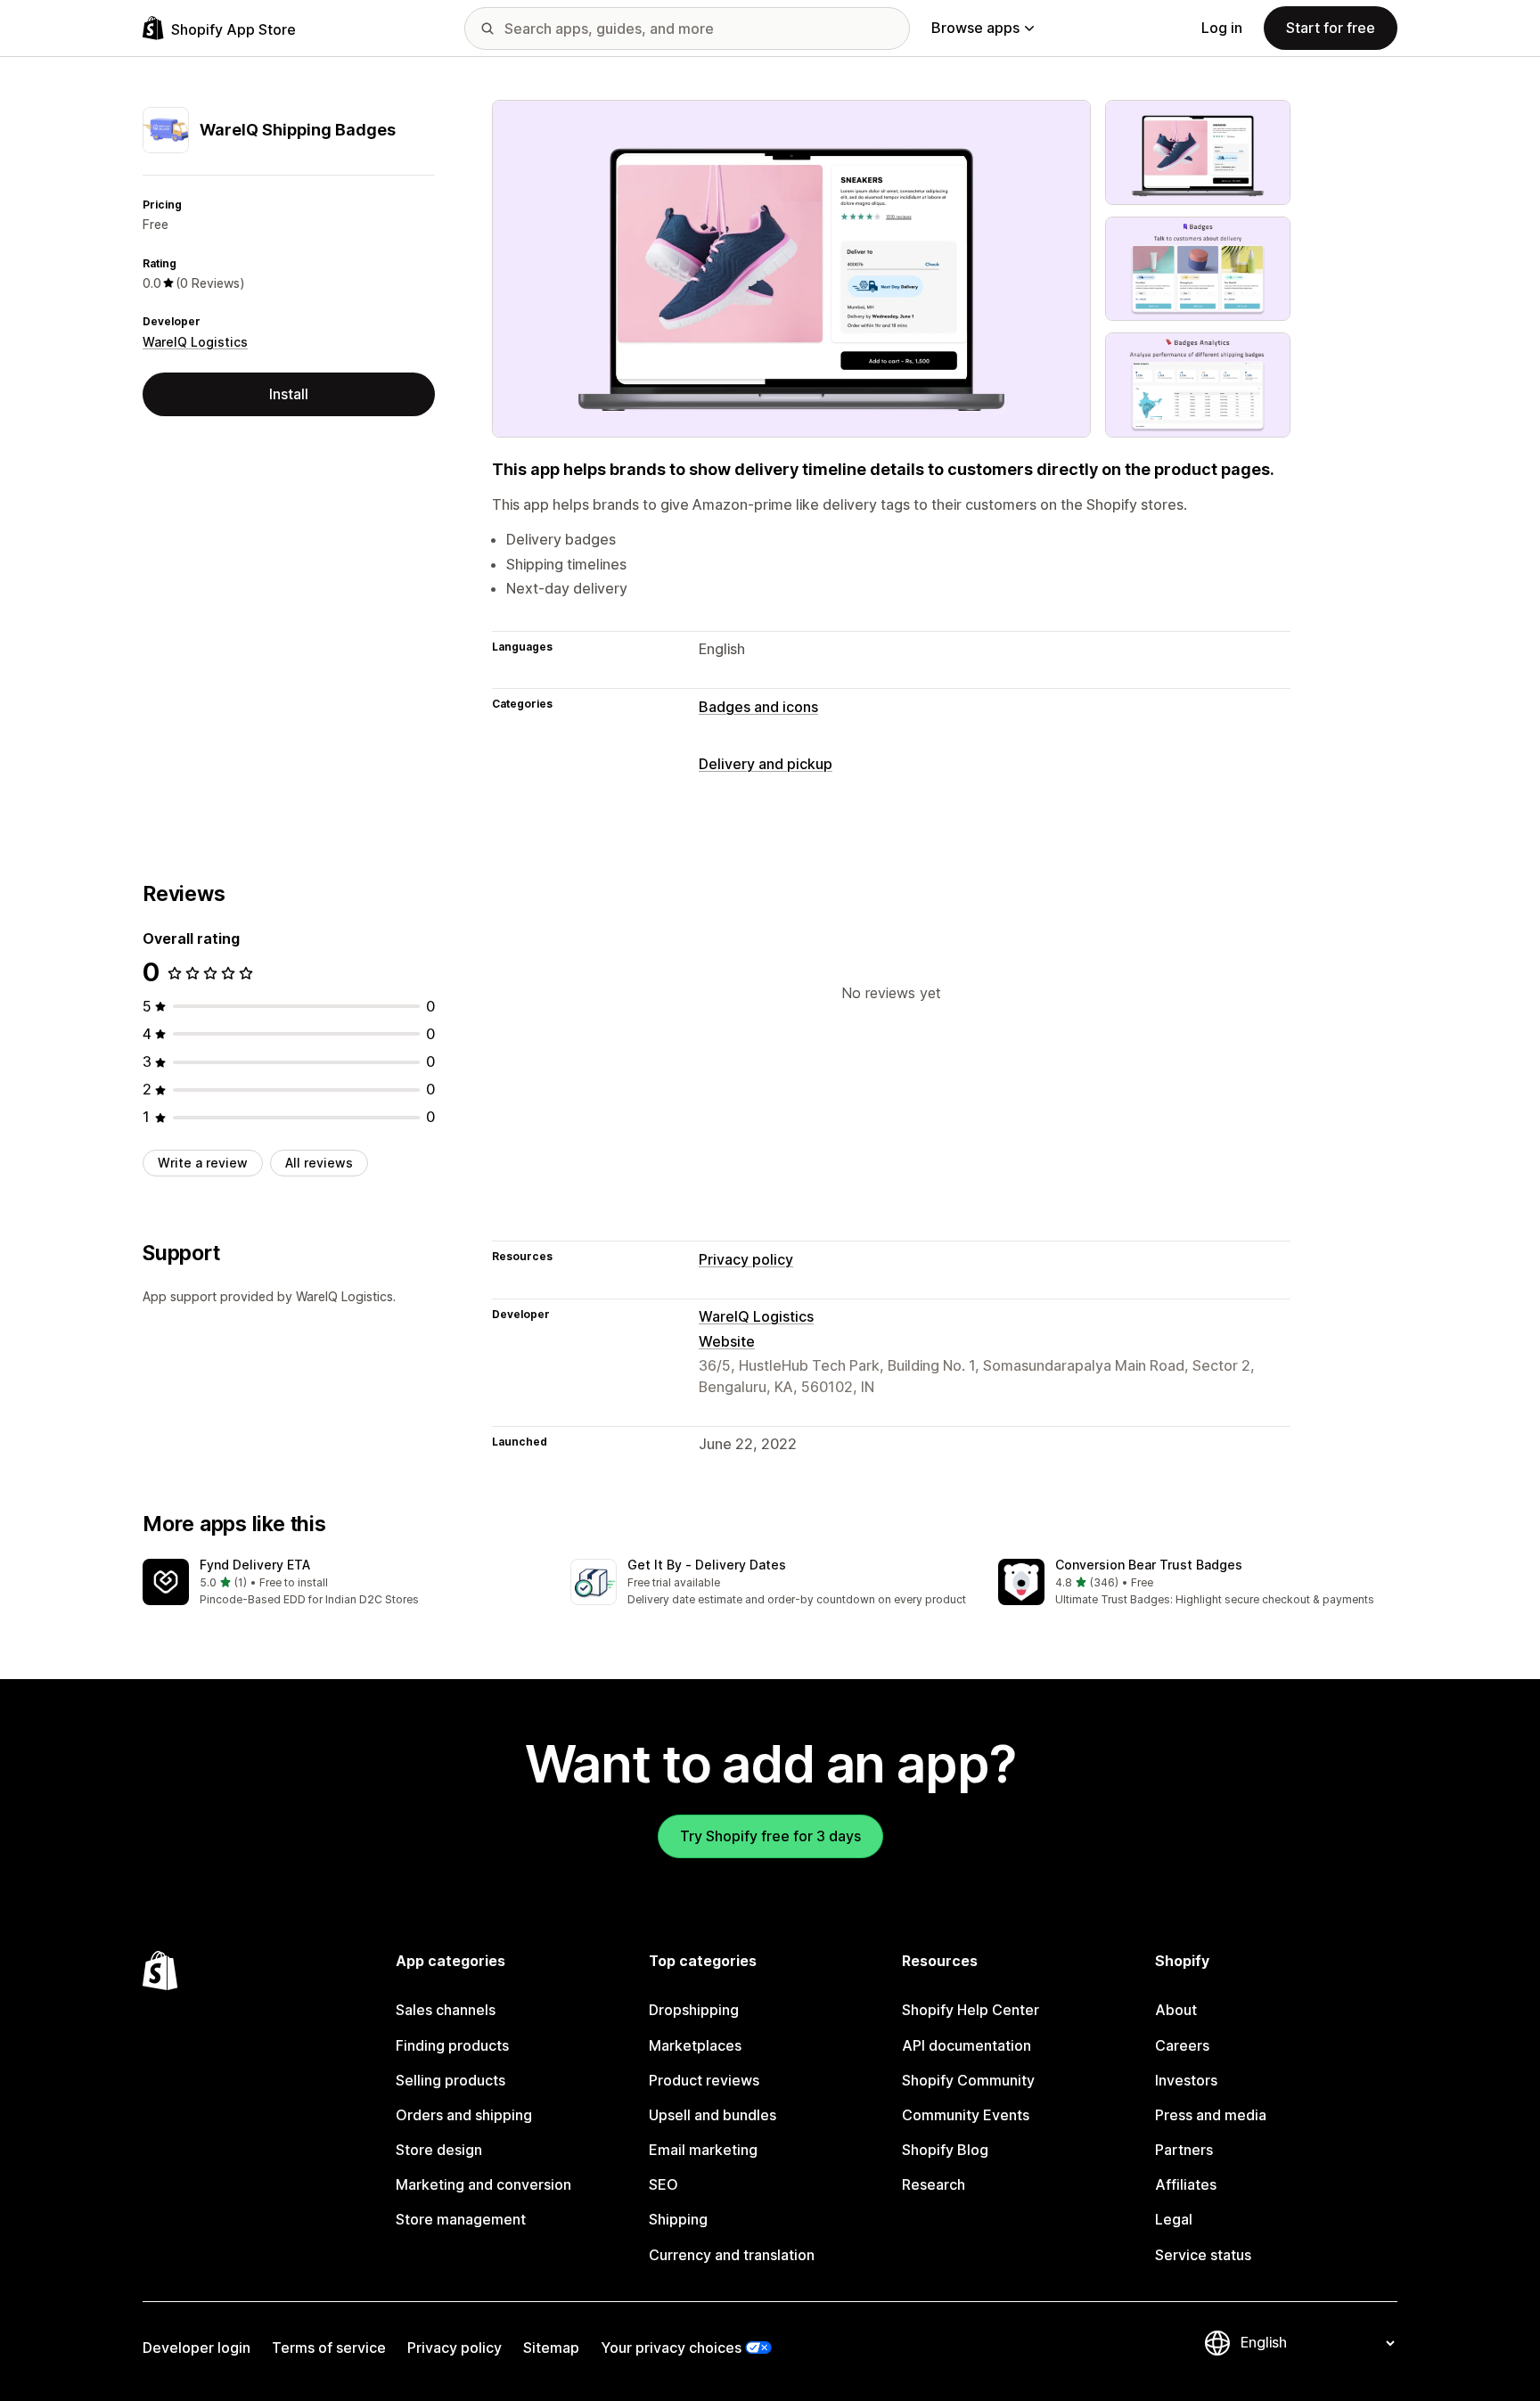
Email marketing (703, 2150)
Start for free (1331, 28)
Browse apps (975, 28)
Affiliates (1186, 2184)
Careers (1182, 2045)
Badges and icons (758, 707)
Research (934, 2184)
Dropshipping (694, 2010)
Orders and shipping (464, 2115)
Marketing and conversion (483, 2184)
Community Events (966, 2115)
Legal (1174, 2219)
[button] (342, 1583)
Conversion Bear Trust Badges (1149, 1565)
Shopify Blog (945, 2150)
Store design (439, 2150)
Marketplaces (695, 2045)
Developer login (197, 2348)
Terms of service (329, 2348)
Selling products (451, 2080)
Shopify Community (968, 2080)
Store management (461, 2219)
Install (289, 394)
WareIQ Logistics (195, 342)
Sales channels (446, 2010)
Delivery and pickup (766, 764)
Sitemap (551, 2348)
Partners (1184, 2150)
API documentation (967, 2045)
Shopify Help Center (971, 2010)
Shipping (678, 2219)
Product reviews (704, 2080)
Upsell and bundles (713, 2115)
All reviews (319, 1163)
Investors (1186, 2080)
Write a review (203, 1163)
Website (727, 1341)
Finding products (452, 2045)
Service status (1203, 2255)
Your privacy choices (671, 2348)
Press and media (1211, 2115)
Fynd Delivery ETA (255, 1565)
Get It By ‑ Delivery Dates (707, 1565)
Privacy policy (746, 1259)
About (1176, 2010)
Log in (1222, 28)
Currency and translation (732, 2255)
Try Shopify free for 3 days (770, 1836)
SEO (664, 2184)
